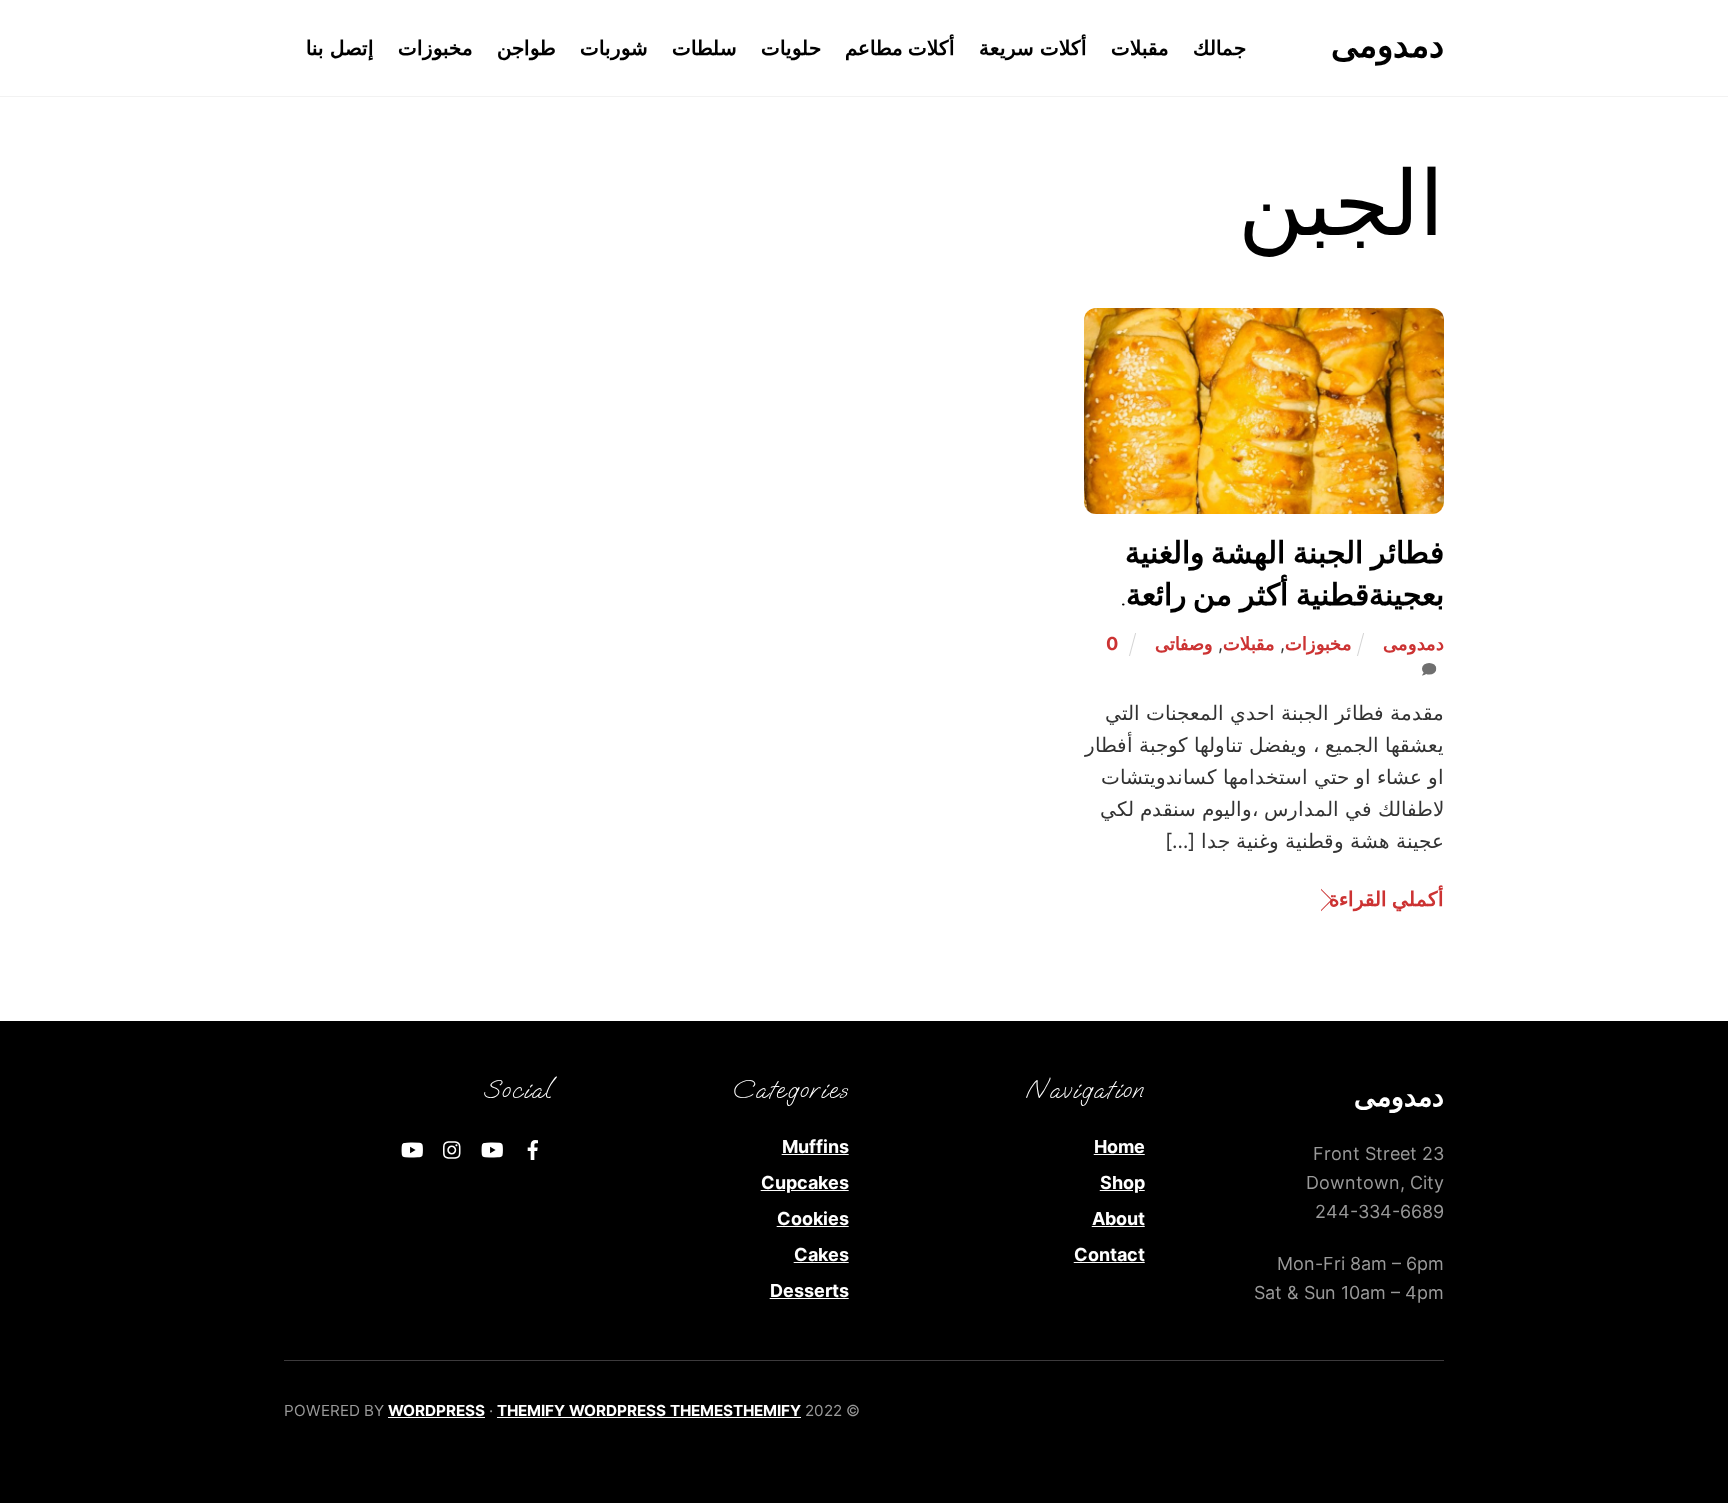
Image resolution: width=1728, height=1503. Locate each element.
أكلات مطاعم (900, 48)
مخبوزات (435, 48)
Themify (767, 1410)
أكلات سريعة (1033, 48)
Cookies (813, 1218)
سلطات (704, 48)
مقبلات (1140, 48)
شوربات (614, 48)
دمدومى (1413, 643)
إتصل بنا (340, 48)
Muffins (815, 1146)
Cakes (821, 1254)
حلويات (791, 48)
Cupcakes (805, 1182)
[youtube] (493, 1147)
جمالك (1219, 48)
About (1118, 1218)
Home (1119, 1146)
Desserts (809, 1290)
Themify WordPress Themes (615, 1410)
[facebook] (533, 1147)
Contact (1109, 1254)
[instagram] (453, 1147)
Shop (1122, 1182)
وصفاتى (1184, 643)
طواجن (526, 48)
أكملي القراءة (1386, 899)
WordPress (436, 1410)
